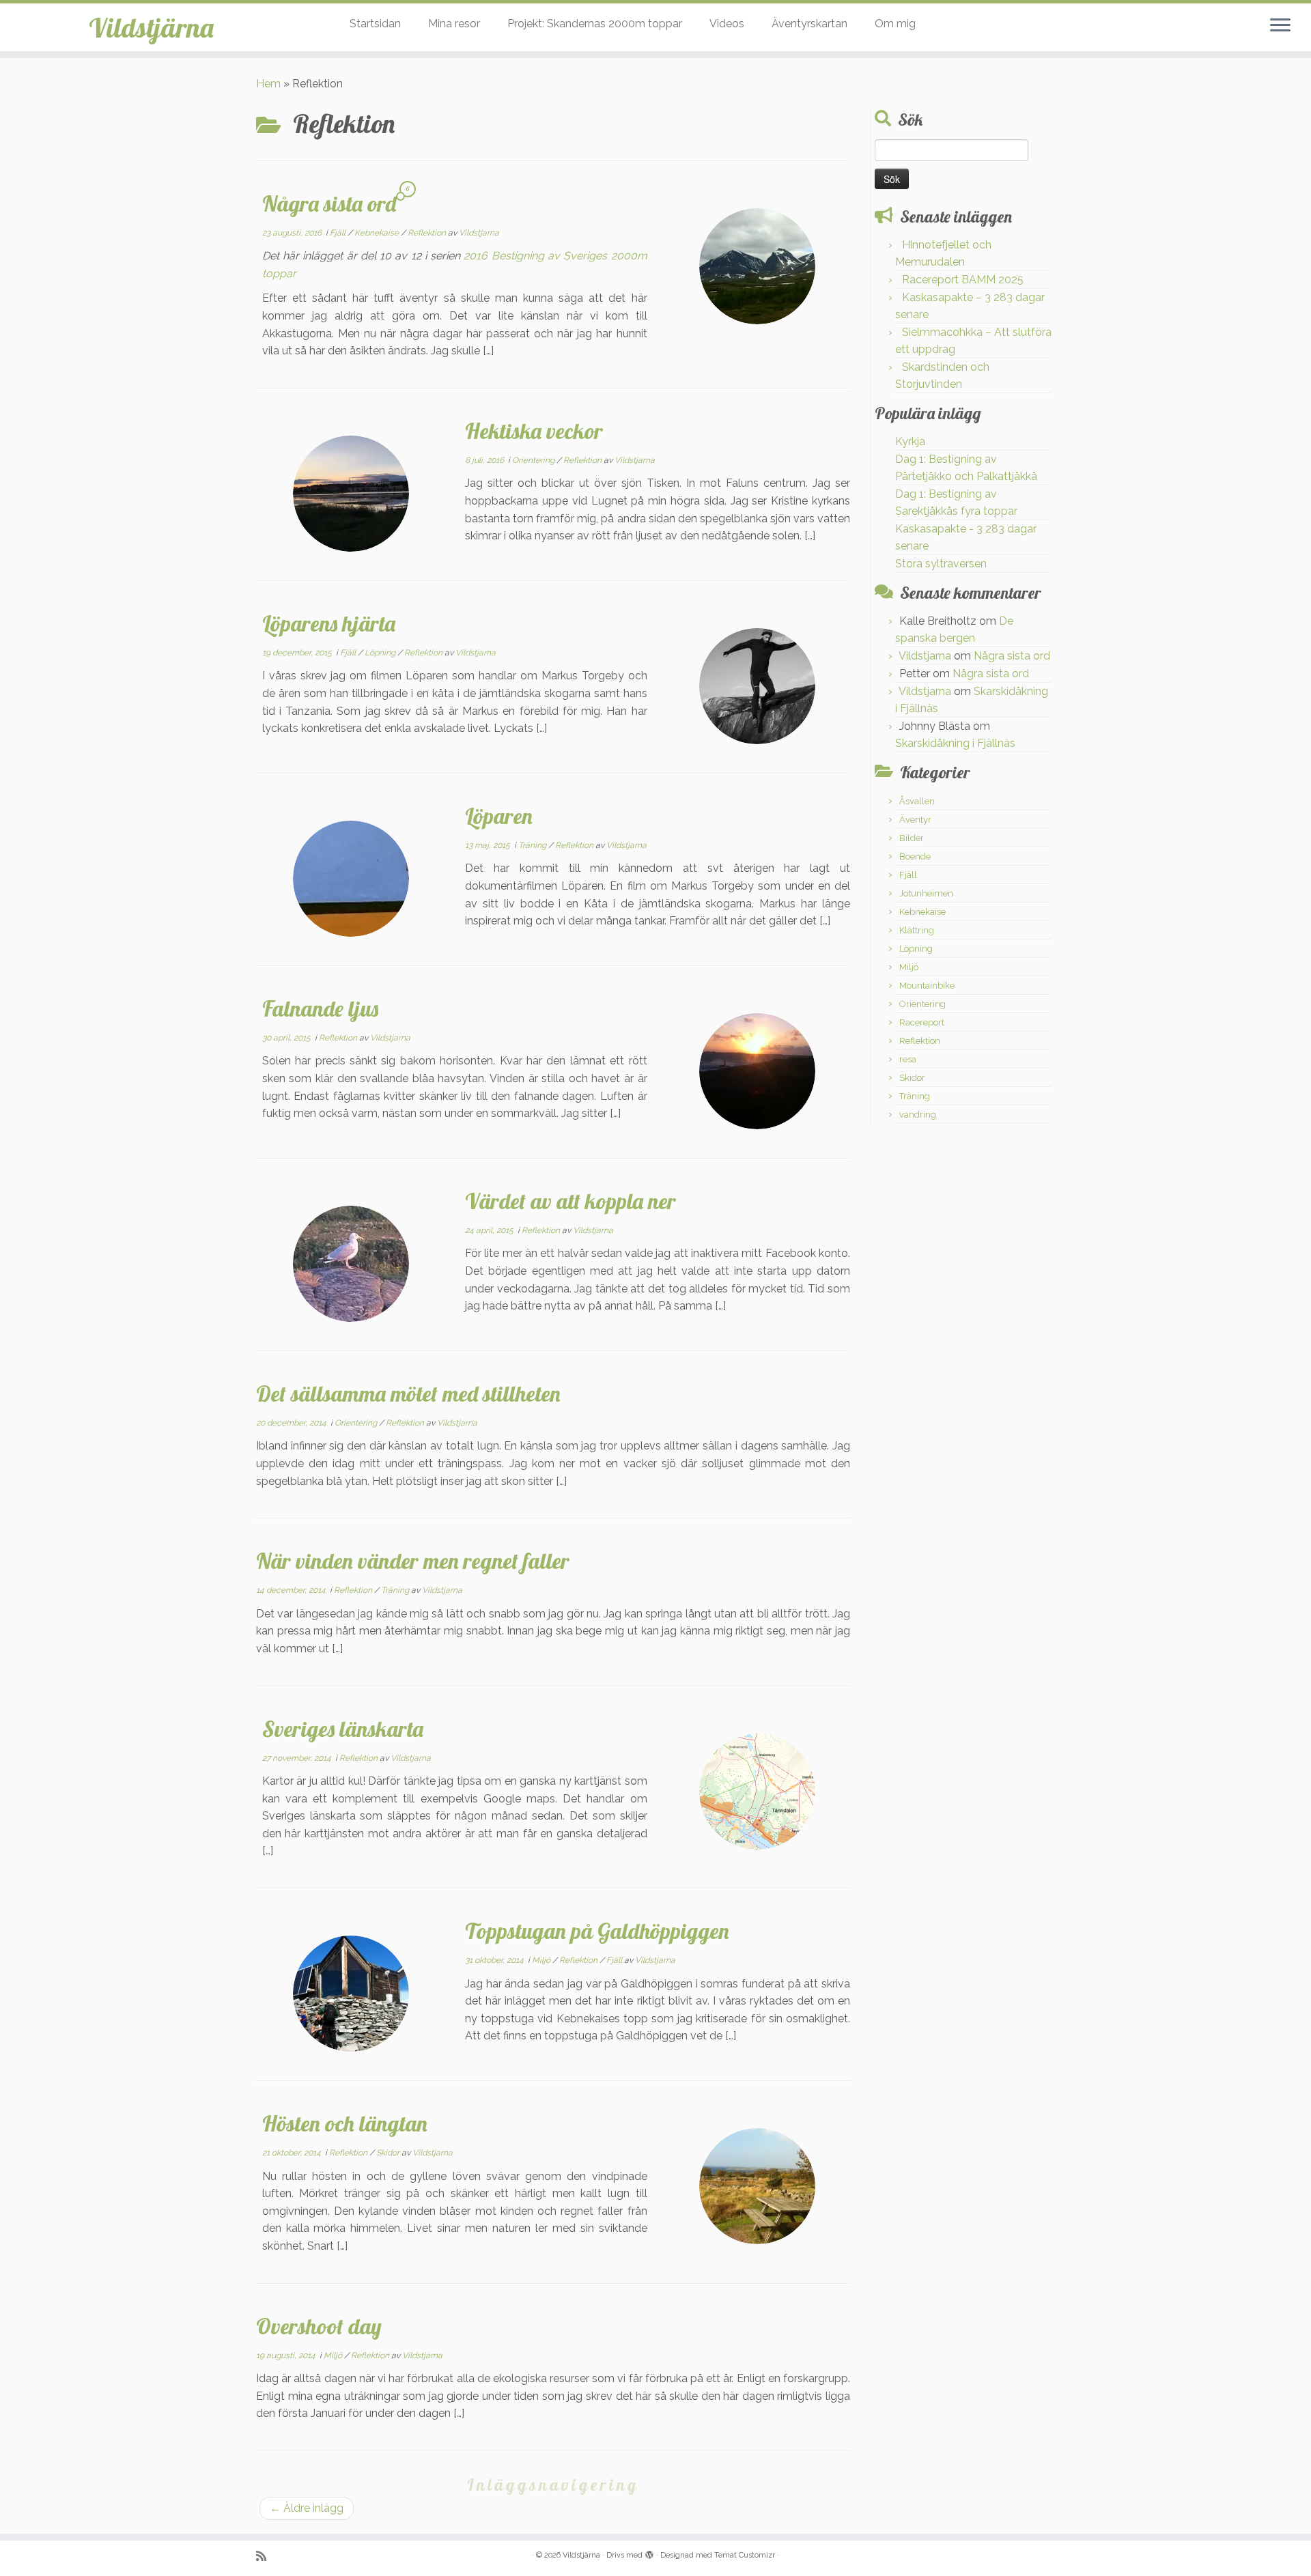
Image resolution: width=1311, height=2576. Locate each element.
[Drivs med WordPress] (649, 2553)
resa (908, 1059)
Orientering (534, 460)
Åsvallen (917, 801)
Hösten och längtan (345, 2123)
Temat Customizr (745, 2555)
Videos (727, 24)
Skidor (389, 2153)
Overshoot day (319, 2326)
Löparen (499, 816)
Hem (268, 84)
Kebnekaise (378, 233)
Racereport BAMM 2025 (963, 280)
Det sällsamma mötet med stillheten (408, 1393)
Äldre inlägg (307, 2508)
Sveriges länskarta (343, 1729)
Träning (533, 845)
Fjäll (339, 233)
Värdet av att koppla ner (570, 1201)
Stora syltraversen (941, 564)
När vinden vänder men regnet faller (413, 1561)
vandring (918, 1115)
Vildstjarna (479, 233)
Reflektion (428, 233)
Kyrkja (910, 441)
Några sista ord (329, 203)
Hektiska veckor (534, 431)
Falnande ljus (320, 1008)
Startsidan (375, 24)
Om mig (895, 24)
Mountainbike (927, 986)
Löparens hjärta (329, 623)
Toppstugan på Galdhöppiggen (597, 1931)
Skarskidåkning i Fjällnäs (955, 743)
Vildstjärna (151, 27)
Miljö (542, 1960)
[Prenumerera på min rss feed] (266, 2556)
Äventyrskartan (809, 24)
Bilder (912, 838)
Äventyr (915, 820)
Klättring (917, 930)
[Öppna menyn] (1280, 26)
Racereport (922, 1022)
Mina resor (454, 24)
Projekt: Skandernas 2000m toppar (595, 24)
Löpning (381, 653)
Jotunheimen (926, 893)
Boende (915, 857)
